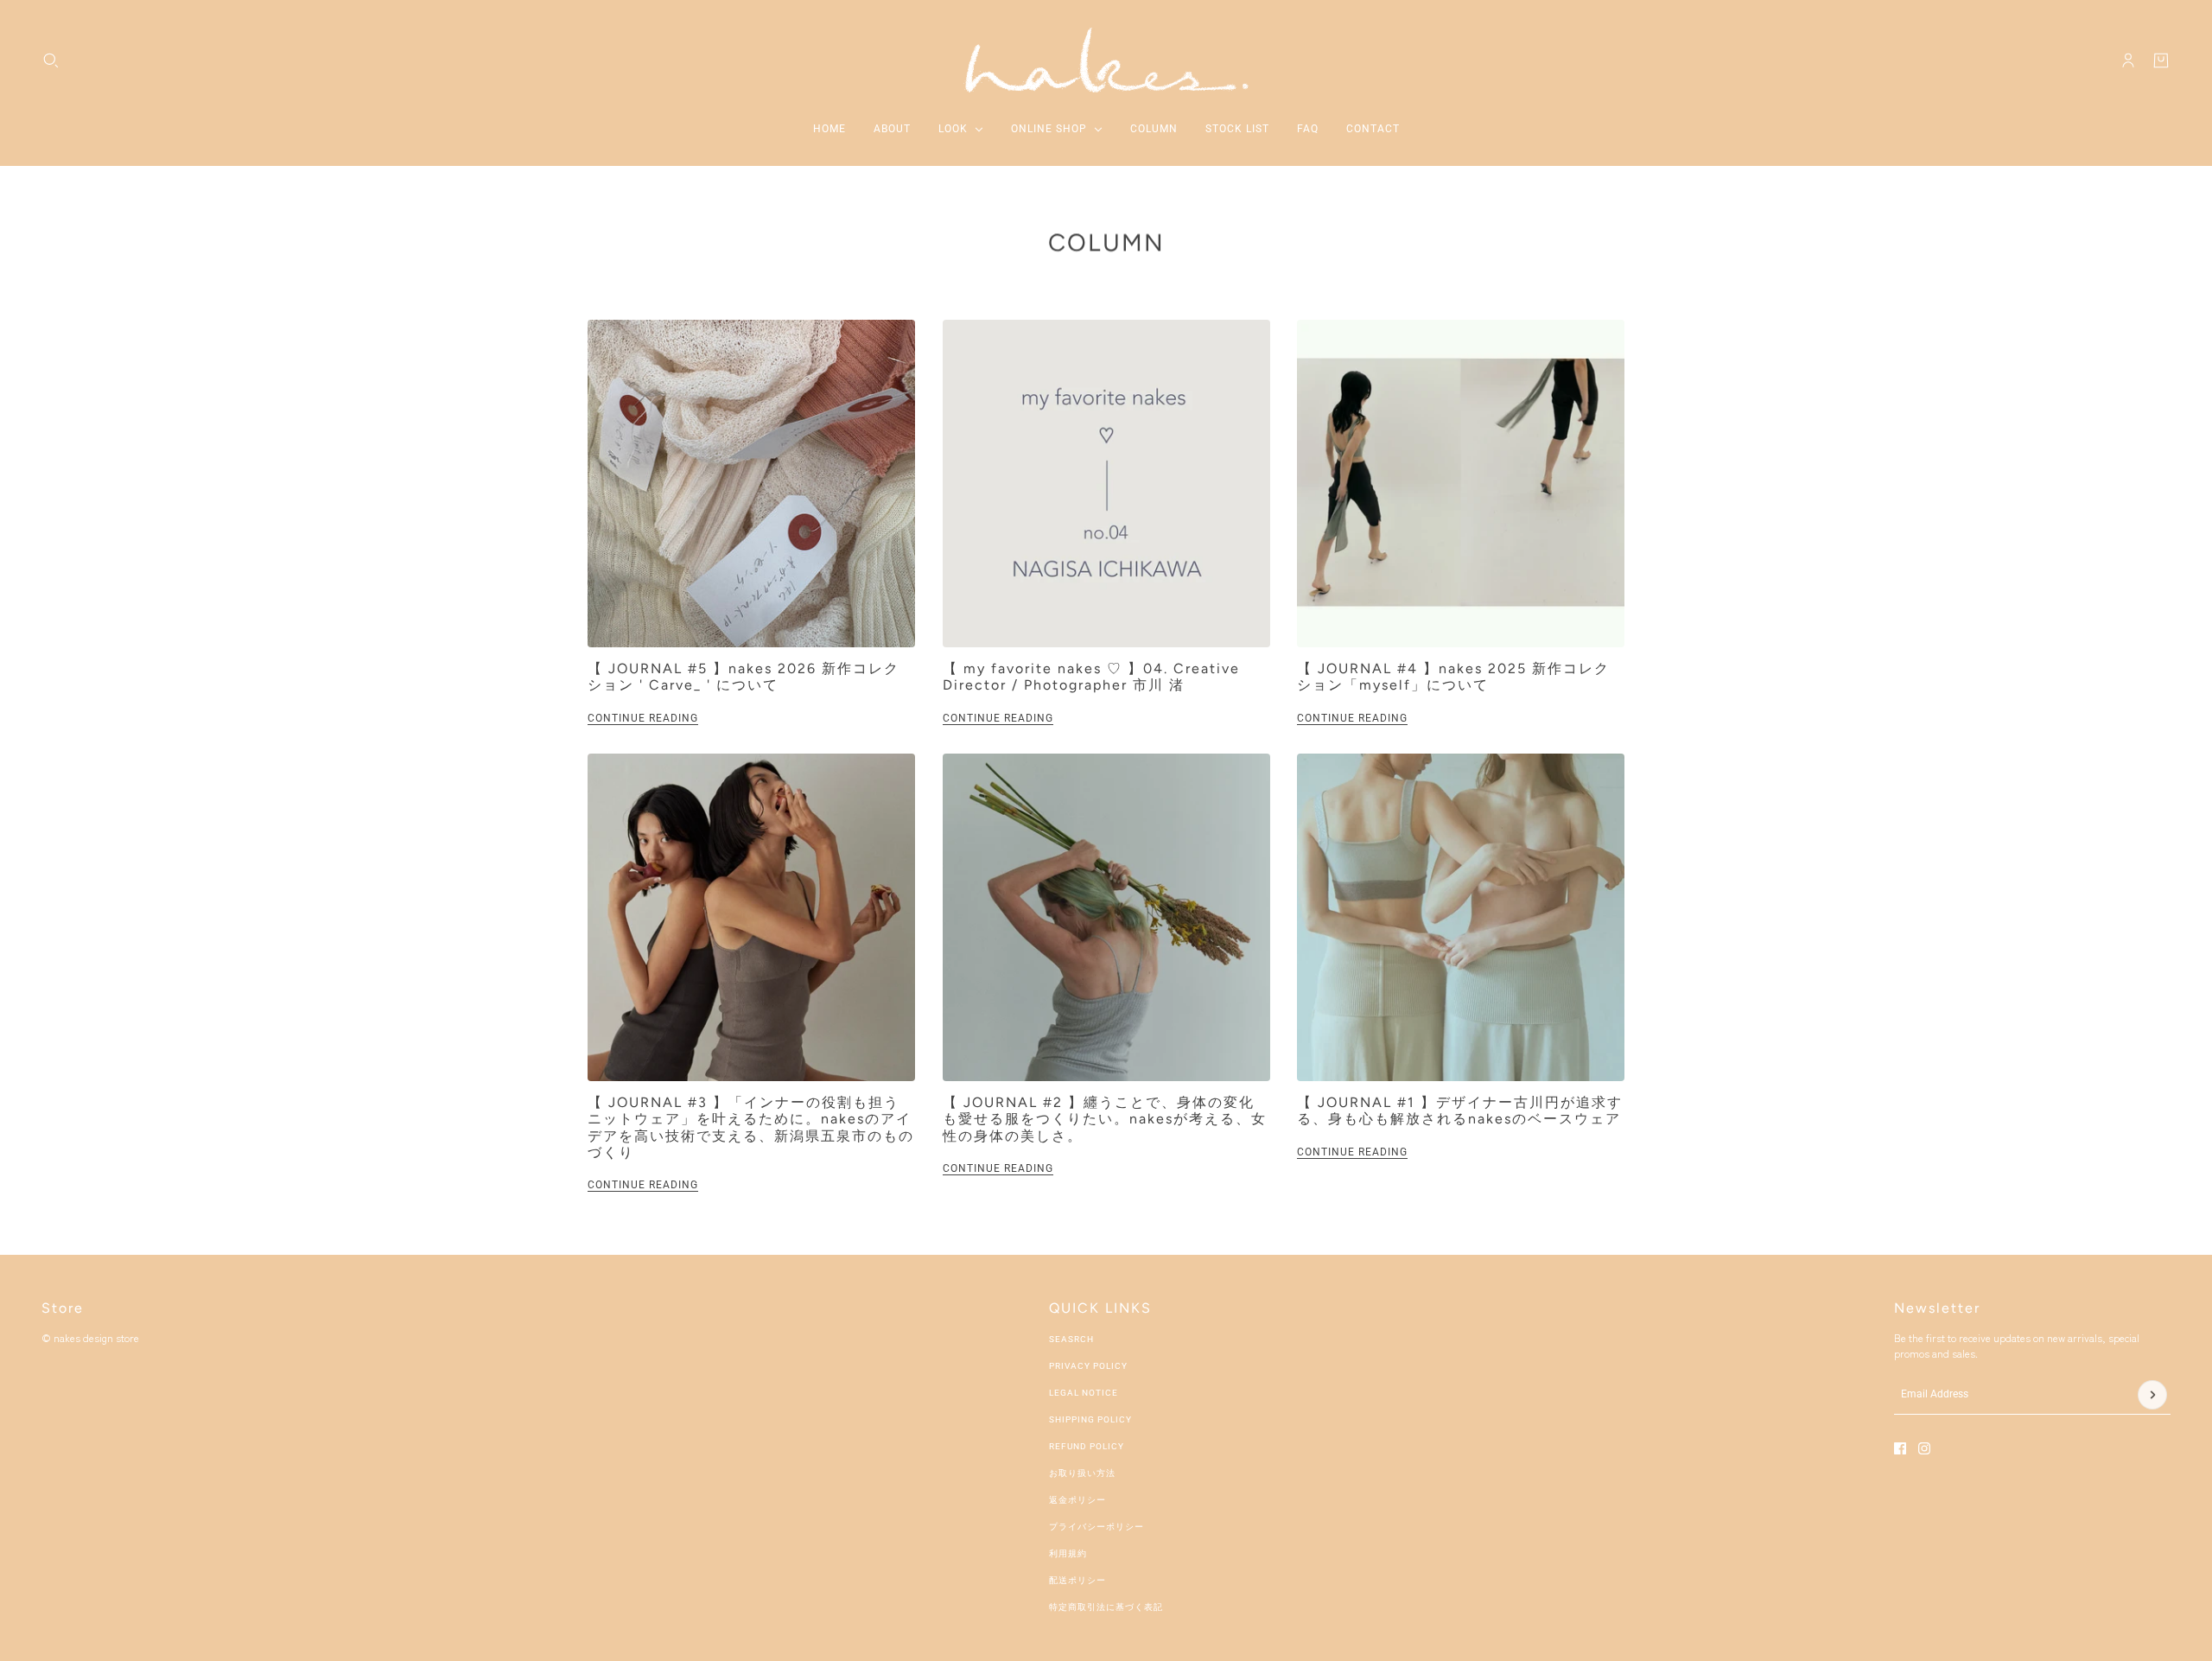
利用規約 (1068, 1553)
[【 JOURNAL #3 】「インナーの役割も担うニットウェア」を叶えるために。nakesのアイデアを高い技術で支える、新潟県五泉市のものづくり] (751, 917)
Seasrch (1071, 1339)
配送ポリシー (1077, 1580)
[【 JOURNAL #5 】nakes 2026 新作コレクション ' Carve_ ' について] (751, 484)
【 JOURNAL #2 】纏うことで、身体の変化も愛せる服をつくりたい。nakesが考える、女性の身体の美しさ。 (1105, 1119)
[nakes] (1106, 60)
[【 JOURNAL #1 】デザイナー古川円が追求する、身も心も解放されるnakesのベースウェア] (1461, 917)
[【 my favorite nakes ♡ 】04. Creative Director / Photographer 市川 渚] (1106, 484)
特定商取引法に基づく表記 (1106, 1607)
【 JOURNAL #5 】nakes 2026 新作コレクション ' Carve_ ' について (744, 677)
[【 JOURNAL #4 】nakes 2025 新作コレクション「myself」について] (1461, 484)
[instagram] (1924, 1448)
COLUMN (1106, 242)
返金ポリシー (1077, 1500)
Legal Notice (1084, 1393)
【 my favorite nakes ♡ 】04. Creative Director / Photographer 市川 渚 (1091, 677)
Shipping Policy (1090, 1419)
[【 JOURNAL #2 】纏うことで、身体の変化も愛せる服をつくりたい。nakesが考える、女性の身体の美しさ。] (1106, 917)
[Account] (2128, 60)
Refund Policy (1087, 1446)
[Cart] (2161, 60)
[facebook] (1900, 1448)
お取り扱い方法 (1082, 1473)
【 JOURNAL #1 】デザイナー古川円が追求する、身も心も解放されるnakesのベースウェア (1460, 1111)
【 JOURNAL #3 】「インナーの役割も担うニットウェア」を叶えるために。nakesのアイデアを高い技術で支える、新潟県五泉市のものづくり (751, 1127)
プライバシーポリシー (1096, 1527)
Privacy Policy (1088, 1366)
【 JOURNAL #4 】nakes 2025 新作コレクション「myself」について (1453, 677)
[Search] (51, 60)
